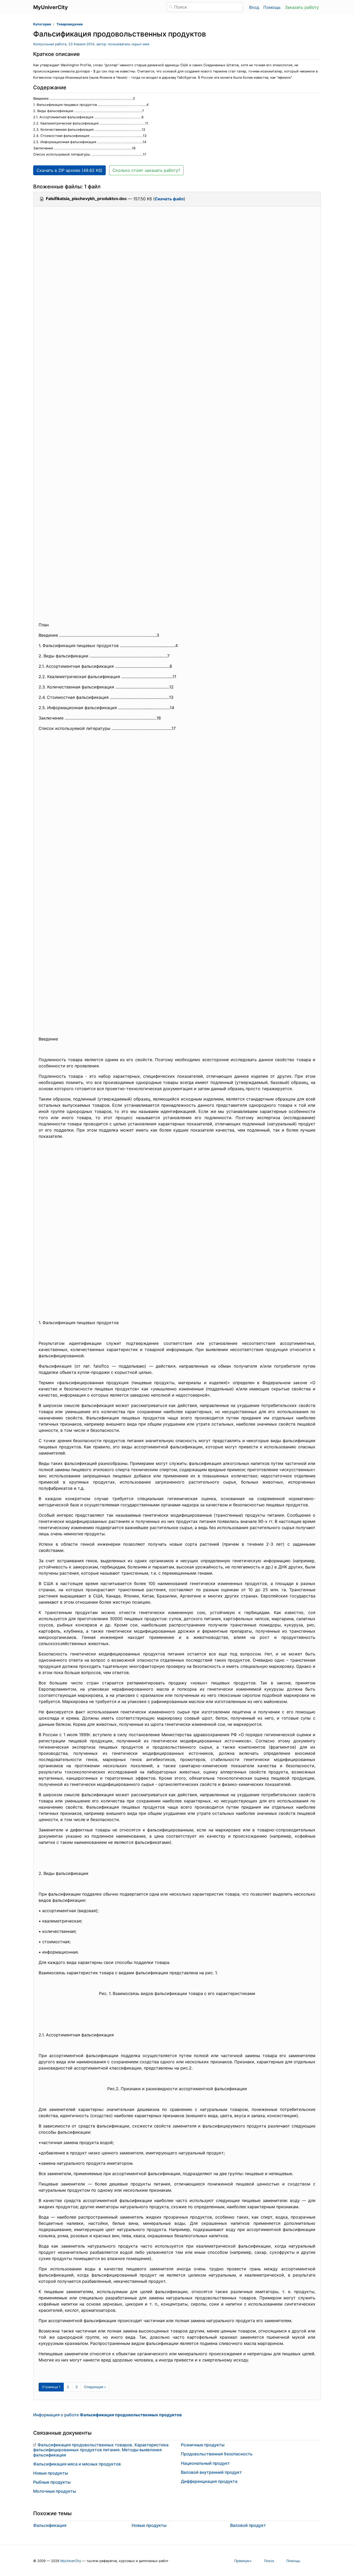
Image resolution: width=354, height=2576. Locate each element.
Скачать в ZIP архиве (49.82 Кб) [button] (69, 170)
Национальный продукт (205, 2463)
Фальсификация (50, 2525)
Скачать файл (169, 199)
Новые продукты (51, 2473)
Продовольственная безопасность (217, 2454)
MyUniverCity (71, 2561)
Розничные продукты (203, 2445)
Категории (42, 24)
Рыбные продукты (52, 2482)
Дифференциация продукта (209, 2481)
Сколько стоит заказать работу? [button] (146, 170)
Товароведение (70, 24)
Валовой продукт (248, 2525)
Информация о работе (107, 2415)
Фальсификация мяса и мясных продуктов (77, 2464)
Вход (254, 7)
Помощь (272, 7)
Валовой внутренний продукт (211, 2472)
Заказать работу (302, 7)
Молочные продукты (55, 2491)
